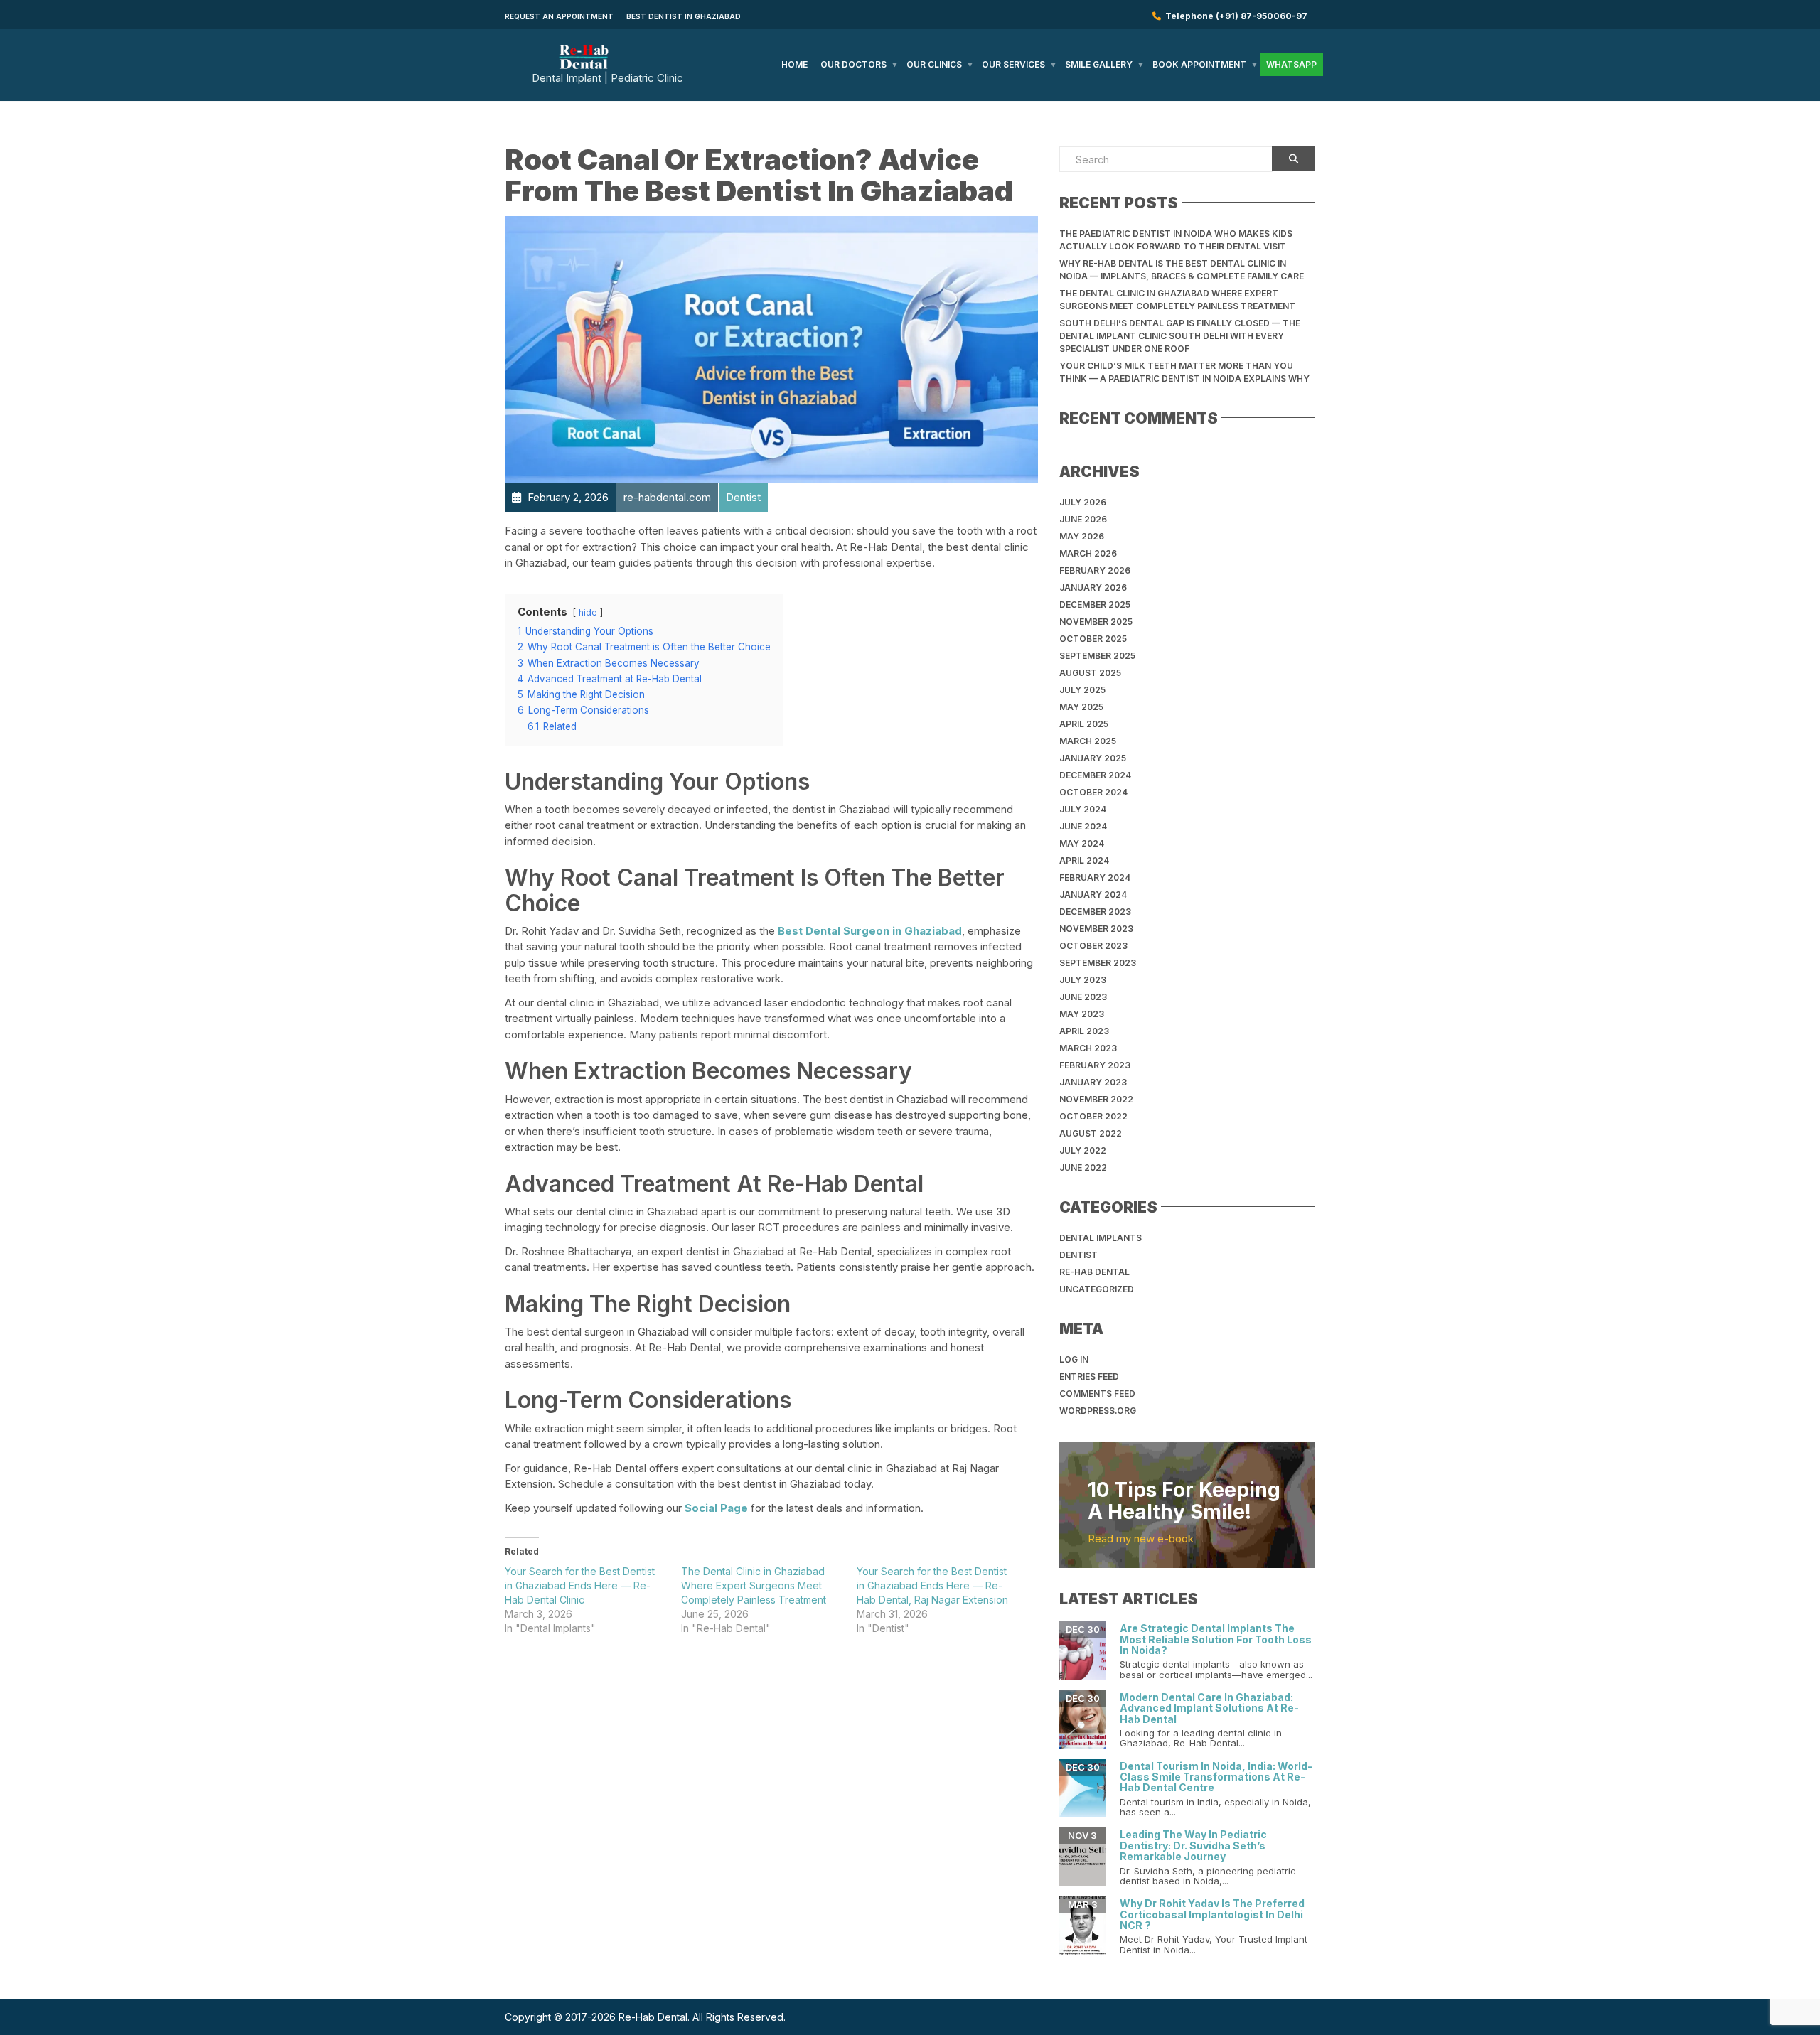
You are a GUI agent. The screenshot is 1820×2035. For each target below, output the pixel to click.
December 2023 (1095, 912)
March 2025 (1088, 741)
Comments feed (1097, 1394)
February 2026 (1095, 570)
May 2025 (1081, 707)
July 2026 (1083, 502)
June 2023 (1083, 997)
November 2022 (1096, 1099)
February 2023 (1095, 1065)
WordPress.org (1098, 1411)
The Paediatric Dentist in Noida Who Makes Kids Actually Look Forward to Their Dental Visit (1176, 240)
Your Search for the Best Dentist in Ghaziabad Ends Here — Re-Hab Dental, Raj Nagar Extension (932, 1585)
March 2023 (1088, 1048)
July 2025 (1082, 690)
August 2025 (1090, 673)
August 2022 (1091, 1133)
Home (794, 64)
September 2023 (1098, 963)
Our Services (1013, 64)
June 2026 (1083, 519)
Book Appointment (1199, 64)
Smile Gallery (1099, 64)
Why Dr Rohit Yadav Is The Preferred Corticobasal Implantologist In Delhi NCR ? (1212, 1914)
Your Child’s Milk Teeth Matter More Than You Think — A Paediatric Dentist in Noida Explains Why (1184, 372)
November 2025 (1096, 622)
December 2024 (1095, 775)
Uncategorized (1097, 1289)
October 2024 (1093, 792)
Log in (1074, 1359)
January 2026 (1093, 587)
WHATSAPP (1291, 64)
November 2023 (1096, 929)
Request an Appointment (559, 16)
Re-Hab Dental (1094, 1272)
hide (588, 612)
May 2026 (1082, 536)
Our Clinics (934, 64)
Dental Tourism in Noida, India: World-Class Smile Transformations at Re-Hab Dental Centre (1216, 1777)
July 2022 (1083, 1150)
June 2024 (1083, 826)
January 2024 (1093, 895)
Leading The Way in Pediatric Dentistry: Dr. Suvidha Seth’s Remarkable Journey (1193, 1845)
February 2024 (1095, 877)
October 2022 (1093, 1116)
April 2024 (1084, 860)
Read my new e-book (1141, 1539)
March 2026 (1088, 553)
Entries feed (1089, 1376)
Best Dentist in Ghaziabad (684, 16)
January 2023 (1093, 1082)
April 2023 (1084, 1031)
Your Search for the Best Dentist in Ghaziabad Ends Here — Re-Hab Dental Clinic (580, 1585)
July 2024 (1083, 809)
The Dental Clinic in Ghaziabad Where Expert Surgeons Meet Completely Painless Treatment (754, 1585)
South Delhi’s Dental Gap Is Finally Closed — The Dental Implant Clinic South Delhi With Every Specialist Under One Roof (1180, 336)
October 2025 (1093, 639)
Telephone (1234, 16)
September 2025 (1097, 656)
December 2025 (1095, 605)
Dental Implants (1101, 1238)
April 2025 (1084, 724)
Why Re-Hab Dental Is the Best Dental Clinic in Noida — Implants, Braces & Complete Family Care (1182, 270)
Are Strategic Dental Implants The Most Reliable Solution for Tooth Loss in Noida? (1216, 1639)
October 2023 (1093, 946)
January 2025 (1093, 758)
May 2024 (1082, 843)
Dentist (1078, 1255)
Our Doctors (853, 64)
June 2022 (1083, 1167)
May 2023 (1082, 1014)
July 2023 (1083, 980)
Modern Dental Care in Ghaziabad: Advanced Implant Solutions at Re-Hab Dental (1209, 1708)
